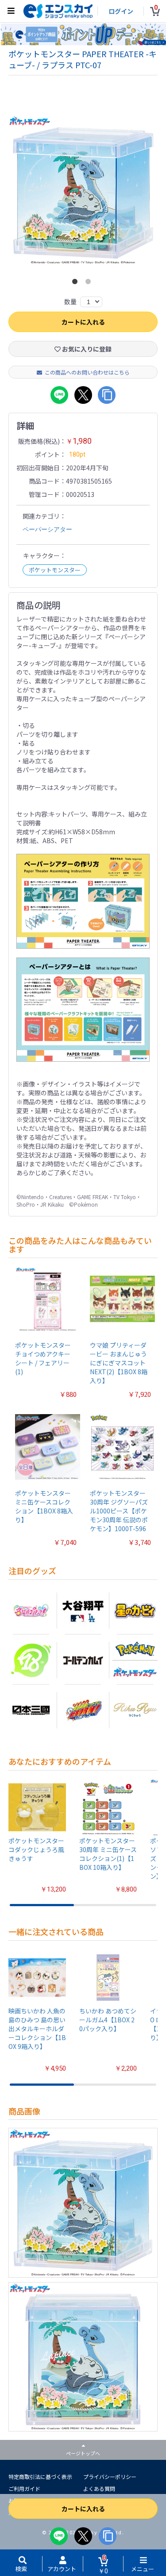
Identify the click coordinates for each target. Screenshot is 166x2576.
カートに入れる (83, 2509)
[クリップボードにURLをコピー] (108, 2536)
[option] (83, 190)
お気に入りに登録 (86, 349)
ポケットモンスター (55, 570)
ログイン (121, 11)
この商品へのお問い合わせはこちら (87, 372)
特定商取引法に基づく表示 (40, 2476)
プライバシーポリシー (110, 2476)
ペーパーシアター (47, 529)
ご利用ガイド (24, 2488)
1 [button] (77, 283)
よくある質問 (99, 2488)
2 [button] (90, 283)
